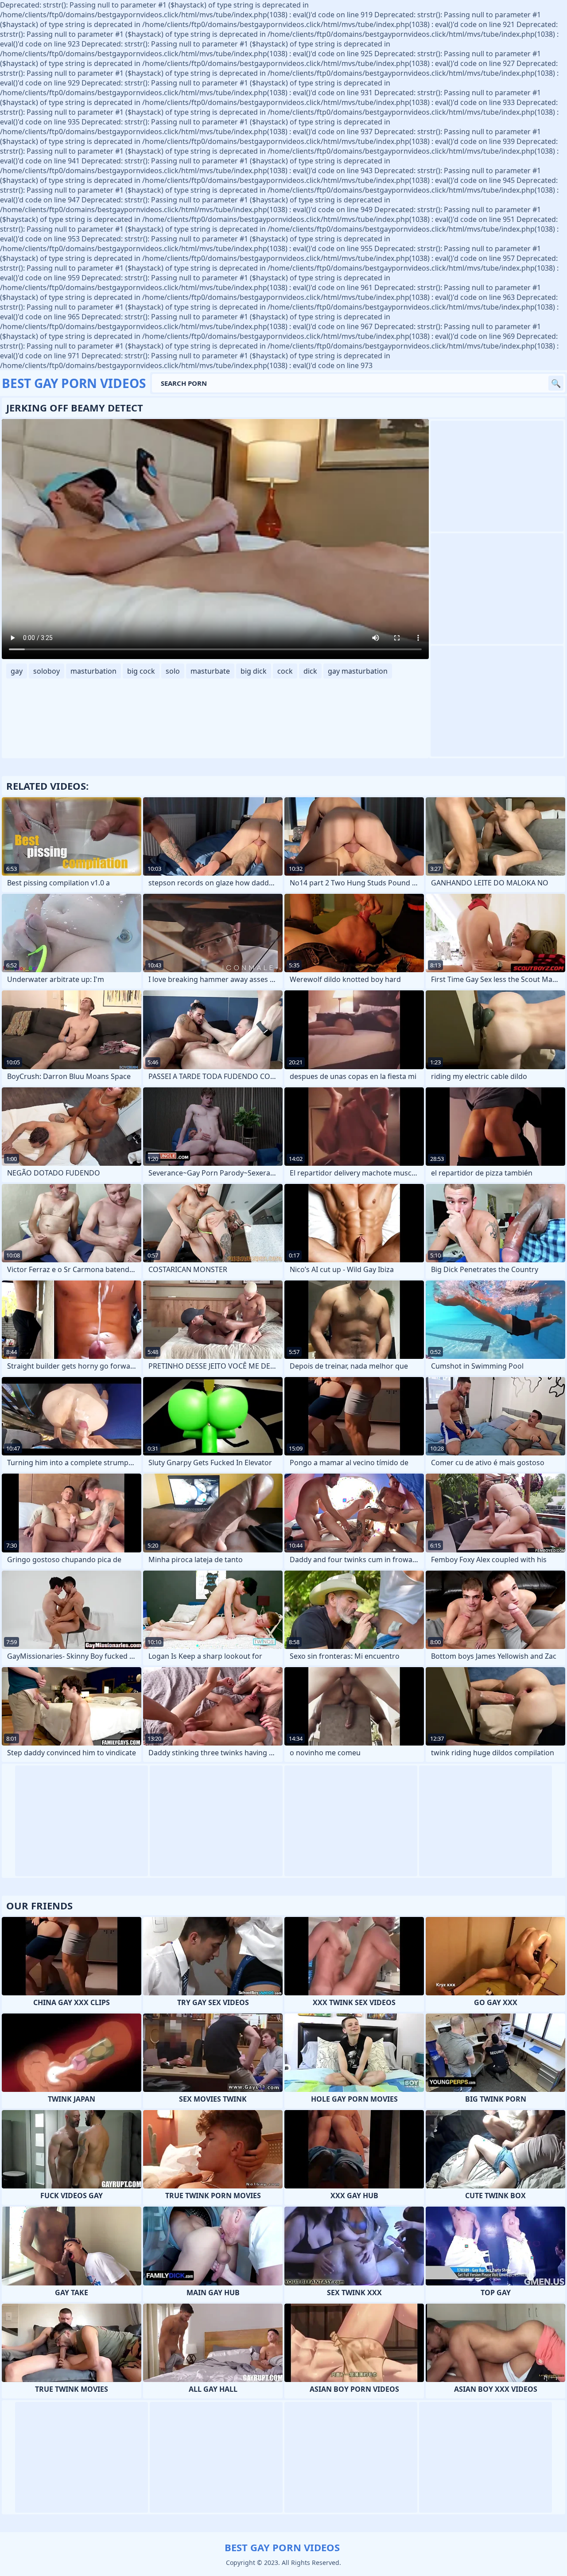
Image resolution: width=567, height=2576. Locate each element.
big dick (254, 671)
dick (310, 671)
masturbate (210, 671)
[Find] (556, 383)
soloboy (47, 671)
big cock (141, 671)
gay (17, 671)
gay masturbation (358, 671)
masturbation (93, 671)
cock (285, 671)
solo (173, 671)
